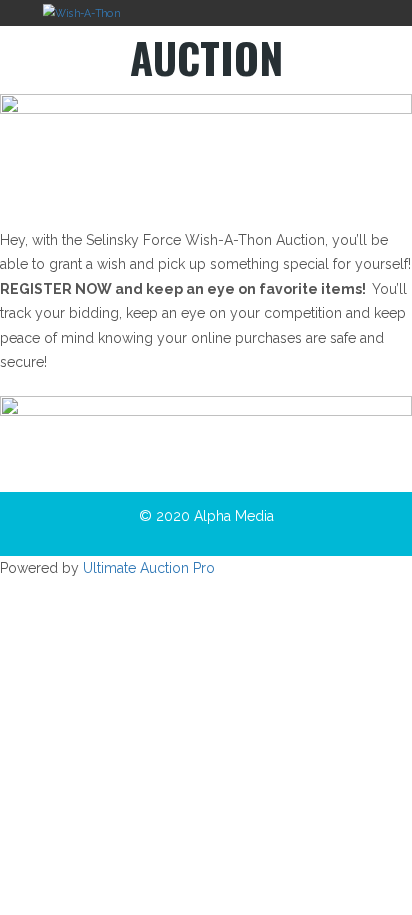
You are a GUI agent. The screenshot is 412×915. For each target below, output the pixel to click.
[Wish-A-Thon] (81, 12)
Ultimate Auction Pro (149, 568)
